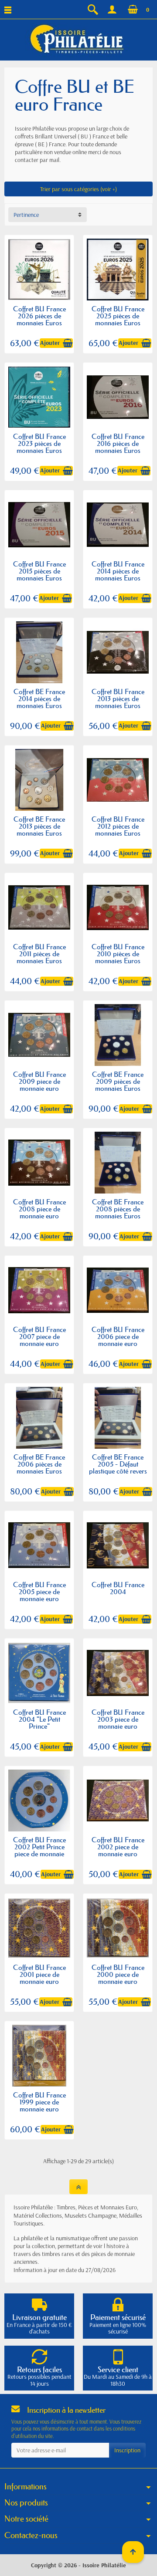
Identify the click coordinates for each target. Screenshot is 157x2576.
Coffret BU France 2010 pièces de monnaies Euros (118, 954)
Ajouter (50, 343)
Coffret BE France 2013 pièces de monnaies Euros (39, 826)
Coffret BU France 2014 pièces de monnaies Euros (118, 571)
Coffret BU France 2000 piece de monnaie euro (118, 1974)
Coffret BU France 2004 (118, 1588)
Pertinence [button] (26, 215)
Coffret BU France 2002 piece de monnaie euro (118, 1847)
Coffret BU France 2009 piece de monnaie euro (39, 1081)
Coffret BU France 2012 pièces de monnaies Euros (118, 826)
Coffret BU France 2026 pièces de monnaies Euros (39, 316)
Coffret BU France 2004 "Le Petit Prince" (39, 1719)
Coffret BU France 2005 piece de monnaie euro (39, 1591)
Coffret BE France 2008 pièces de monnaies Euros (118, 1209)
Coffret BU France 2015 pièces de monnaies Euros (39, 571)
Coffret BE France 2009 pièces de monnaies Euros (118, 1081)
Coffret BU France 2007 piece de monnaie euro (39, 1336)
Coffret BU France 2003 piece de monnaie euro (118, 1719)
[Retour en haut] (78, 2187)
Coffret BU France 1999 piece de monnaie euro (39, 2102)
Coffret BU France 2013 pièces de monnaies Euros (118, 698)
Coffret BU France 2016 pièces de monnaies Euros (118, 443)
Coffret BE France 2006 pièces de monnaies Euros (39, 1464)
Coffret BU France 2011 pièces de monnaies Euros (39, 954)
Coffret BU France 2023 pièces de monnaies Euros (39, 443)
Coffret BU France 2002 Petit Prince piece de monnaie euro (39, 1850)
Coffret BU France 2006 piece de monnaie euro (118, 1336)
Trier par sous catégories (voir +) (78, 189)
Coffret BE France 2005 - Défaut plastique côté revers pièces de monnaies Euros (118, 1471)
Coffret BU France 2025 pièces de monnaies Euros (118, 316)
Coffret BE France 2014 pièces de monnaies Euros (39, 698)
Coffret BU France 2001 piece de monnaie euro (39, 1974)
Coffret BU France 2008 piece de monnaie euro (39, 1209)
